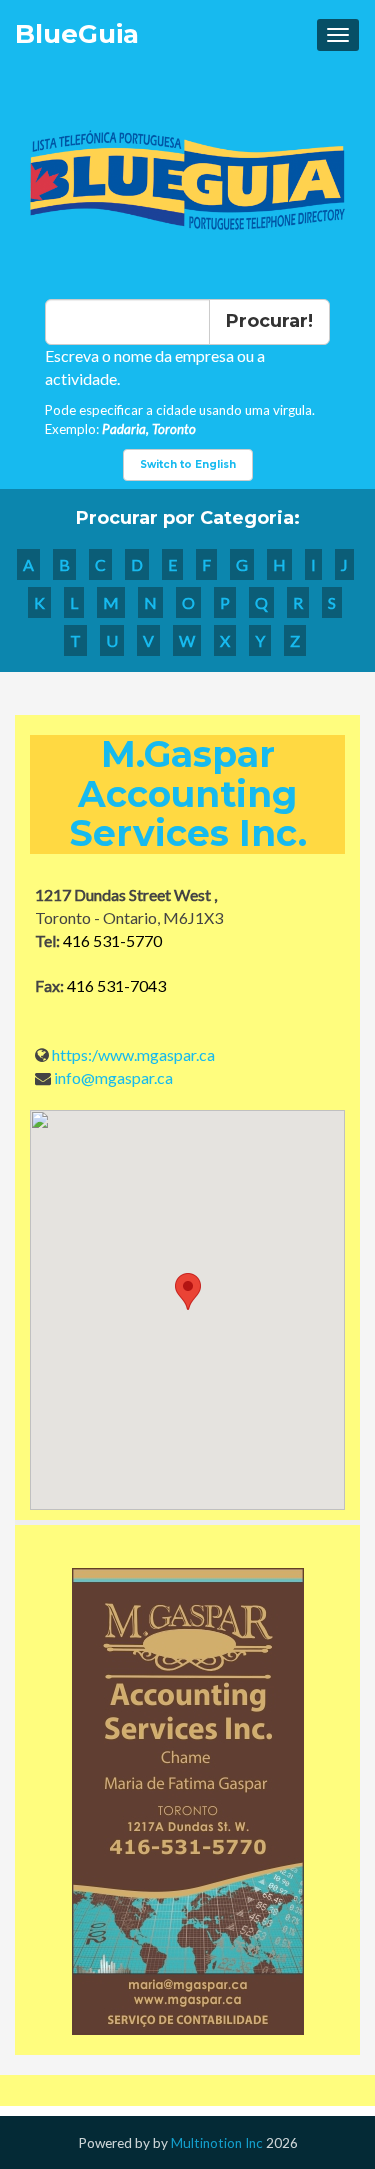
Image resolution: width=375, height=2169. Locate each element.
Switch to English (188, 464)
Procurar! (269, 321)
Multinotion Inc (217, 2143)
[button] (188, 1291)
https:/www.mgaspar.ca (133, 1054)
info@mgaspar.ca (113, 1077)
